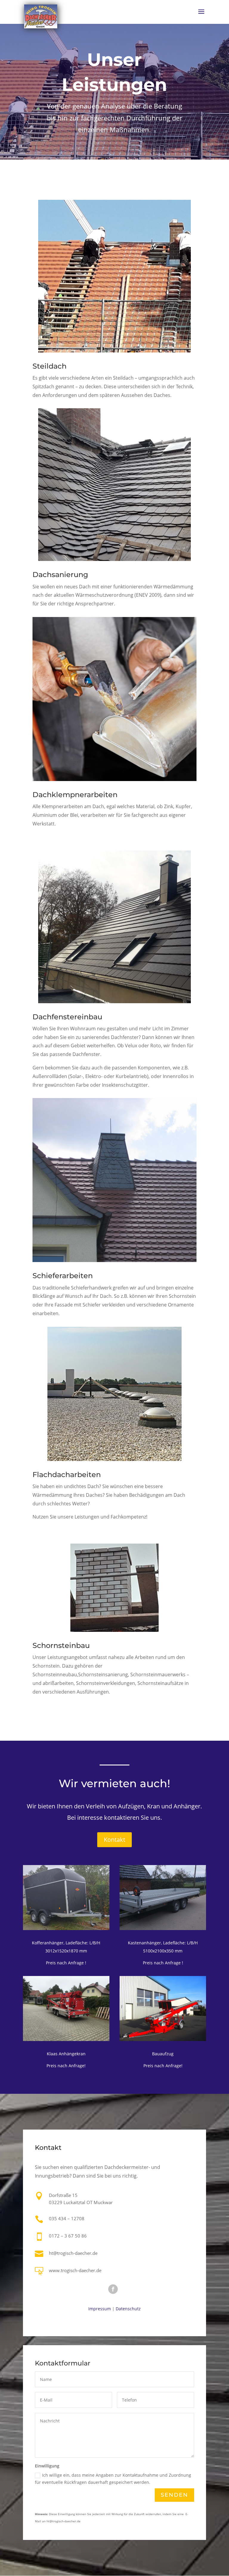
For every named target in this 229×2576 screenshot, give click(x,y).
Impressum (100, 2309)
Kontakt (114, 1840)
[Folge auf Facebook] (113, 2289)
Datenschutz (128, 2309)
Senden (174, 2495)
